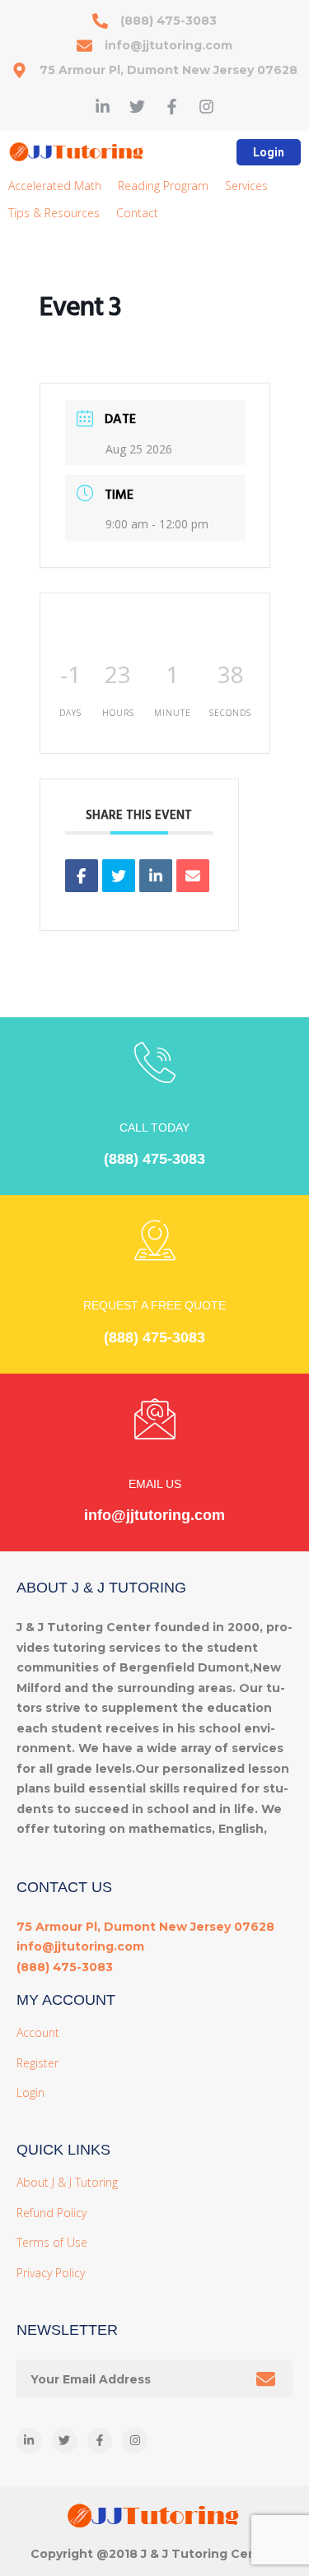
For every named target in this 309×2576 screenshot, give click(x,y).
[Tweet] (119, 876)
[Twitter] (137, 107)
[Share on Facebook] (82, 876)
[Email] (193, 876)
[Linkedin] (156, 876)
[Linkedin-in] (103, 107)
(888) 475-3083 (154, 1159)
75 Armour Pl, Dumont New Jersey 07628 (145, 1927)
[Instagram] (206, 107)
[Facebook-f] (172, 107)
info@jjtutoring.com (154, 1515)
